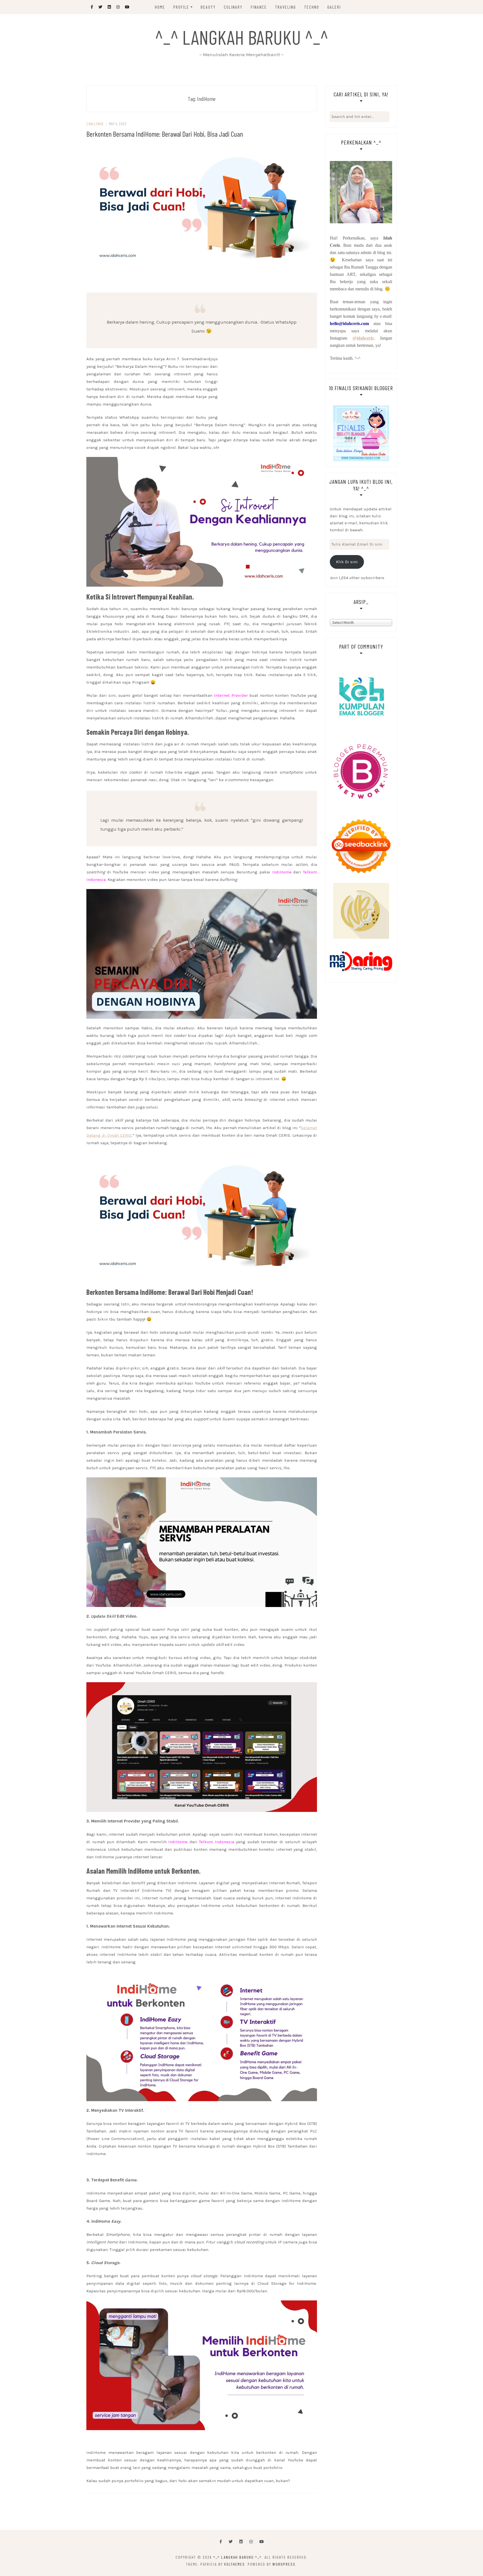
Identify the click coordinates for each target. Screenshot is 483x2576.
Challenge (95, 124)
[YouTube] (262, 2542)
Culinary (233, 7)
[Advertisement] (202, 280)
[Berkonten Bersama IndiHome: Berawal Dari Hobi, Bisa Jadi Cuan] (202, 209)
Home (160, 7)
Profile (181, 7)
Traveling (286, 7)
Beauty (208, 7)
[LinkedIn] (241, 2542)
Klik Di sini (347, 562)
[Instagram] (251, 2542)
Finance (259, 7)
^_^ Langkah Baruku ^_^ (242, 37)
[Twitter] (231, 2542)
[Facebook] (221, 2542)
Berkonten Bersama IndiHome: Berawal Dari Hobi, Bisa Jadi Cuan (165, 134)
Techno (312, 7)
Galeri (334, 7)
